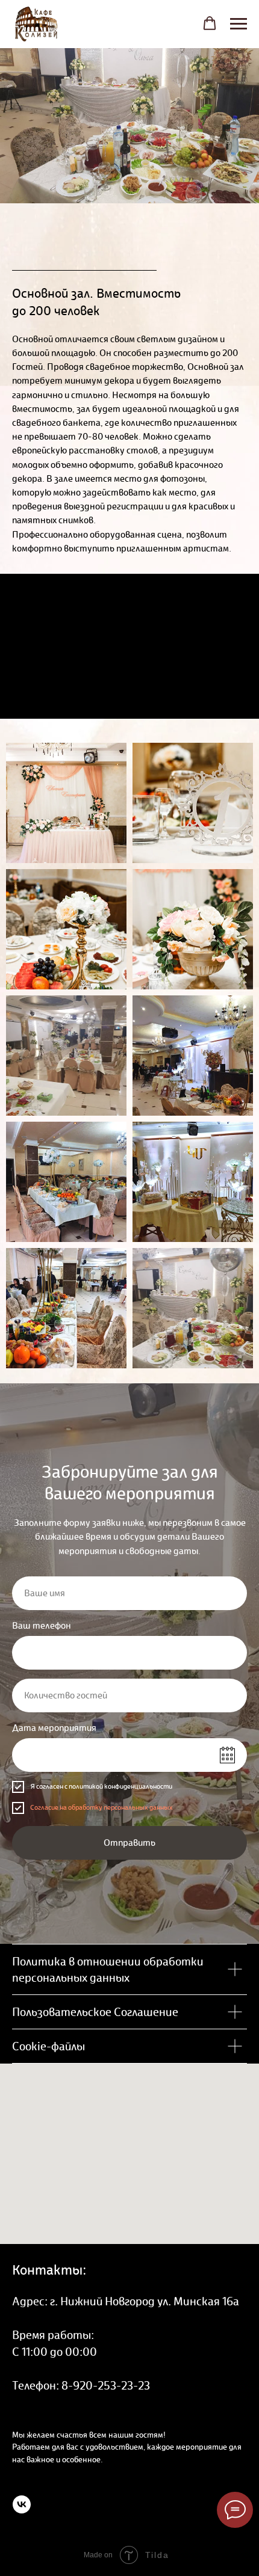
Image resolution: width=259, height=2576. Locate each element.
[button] (210, 23)
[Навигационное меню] (239, 24)
